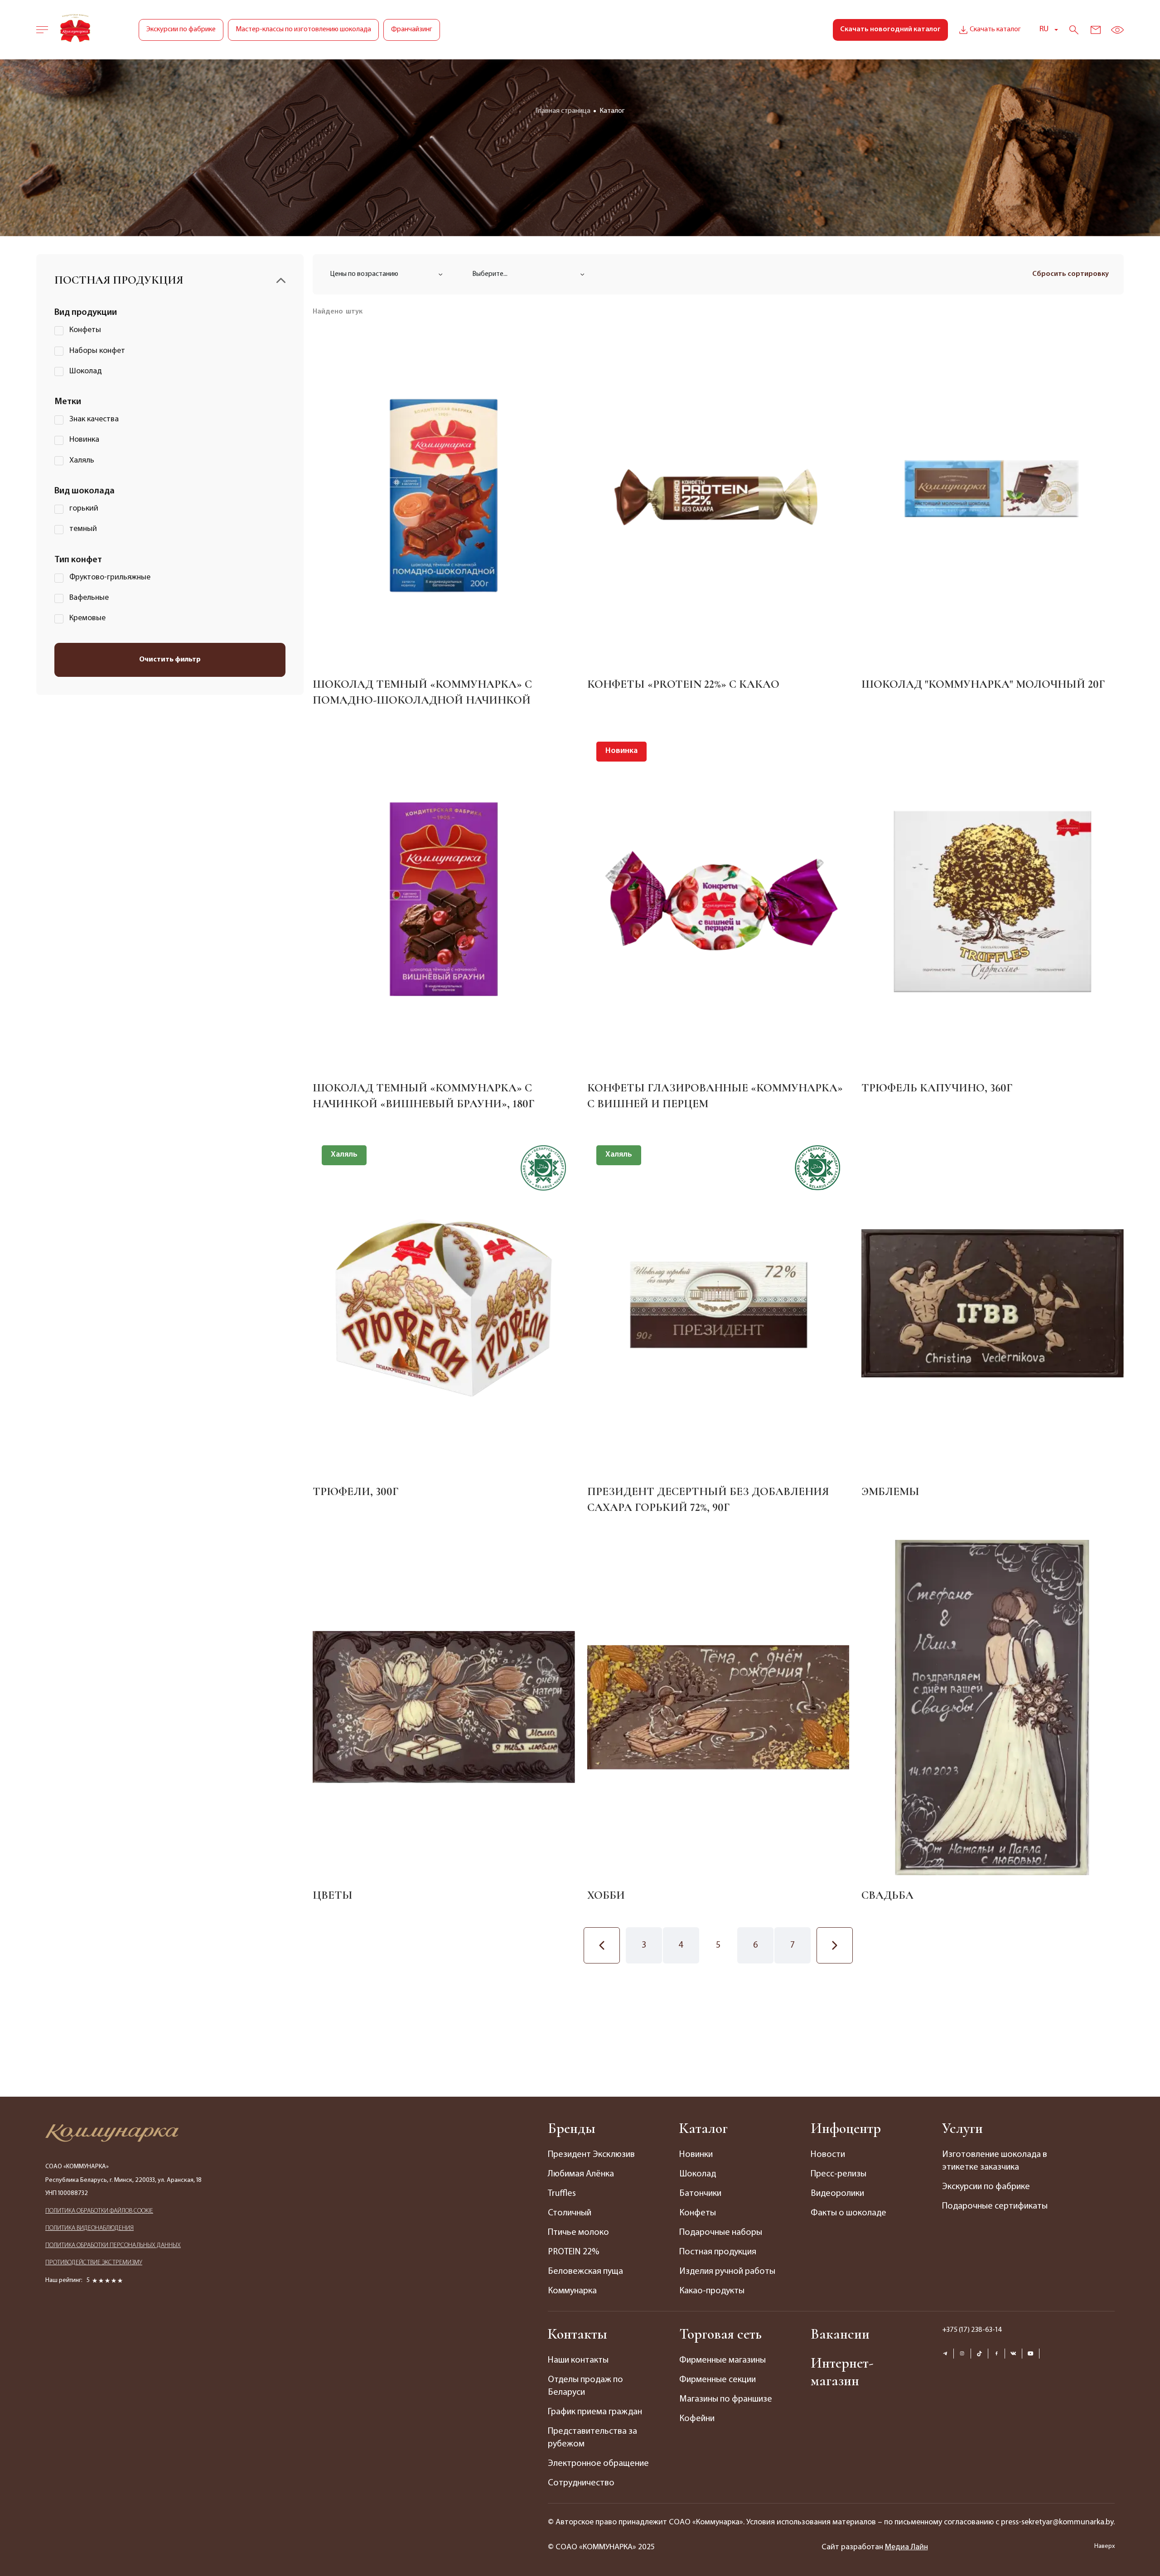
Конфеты (698, 2213)
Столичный (570, 2213)
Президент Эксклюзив (591, 2155)
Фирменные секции (718, 2380)
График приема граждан (595, 2412)
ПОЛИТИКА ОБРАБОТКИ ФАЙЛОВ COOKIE (99, 2211)
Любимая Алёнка (581, 2174)
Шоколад (698, 2174)
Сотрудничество (581, 2483)
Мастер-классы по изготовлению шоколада (303, 29)
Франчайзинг (412, 29)
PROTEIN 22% (573, 2252)
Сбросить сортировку (1071, 274)
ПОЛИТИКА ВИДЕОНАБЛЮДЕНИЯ (89, 2228)
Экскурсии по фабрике (181, 29)
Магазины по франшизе (726, 2399)
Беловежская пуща (585, 2272)
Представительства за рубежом (592, 2438)
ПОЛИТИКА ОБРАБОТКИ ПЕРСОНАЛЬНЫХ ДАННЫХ (113, 2246)
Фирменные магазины (723, 2360)
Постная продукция (718, 2252)
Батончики (700, 2194)
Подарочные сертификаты (995, 2206)
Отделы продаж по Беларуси (585, 2386)
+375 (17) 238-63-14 (972, 2330)
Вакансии (840, 2334)
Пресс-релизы (839, 2174)
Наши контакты (578, 2360)
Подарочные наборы (721, 2233)
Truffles (562, 2194)
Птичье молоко (578, 2233)
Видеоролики (837, 2194)
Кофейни (697, 2419)
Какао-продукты (712, 2291)
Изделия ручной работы (727, 2272)
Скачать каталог (995, 29)
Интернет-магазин (842, 2372)
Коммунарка (572, 2291)
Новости (828, 2155)
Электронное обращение (598, 2464)
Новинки (696, 2155)
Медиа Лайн (906, 2547)
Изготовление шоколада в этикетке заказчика (995, 2161)
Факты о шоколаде (848, 2213)
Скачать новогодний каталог (890, 29)
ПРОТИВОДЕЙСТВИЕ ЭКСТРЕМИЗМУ (94, 2263)
